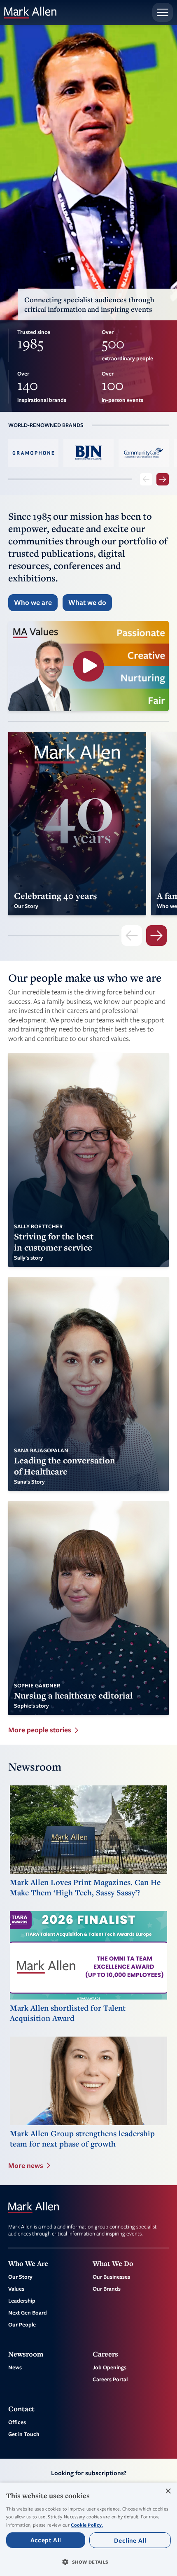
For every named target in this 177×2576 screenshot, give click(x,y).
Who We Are (28, 2263)
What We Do (113, 2263)
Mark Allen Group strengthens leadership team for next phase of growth (82, 2139)
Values (16, 2289)
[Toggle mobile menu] (163, 12)
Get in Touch (24, 2434)
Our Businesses (111, 2277)
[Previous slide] (146, 479)
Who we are (33, 602)
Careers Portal (110, 2379)
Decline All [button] (130, 2540)
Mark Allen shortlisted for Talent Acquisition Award (68, 2013)
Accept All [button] (46, 2540)
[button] (88, 2562)
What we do (87, 602)
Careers (105, 2354)
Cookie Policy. (87, 2525)
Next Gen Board (28, 2312)
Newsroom (26, 2354)
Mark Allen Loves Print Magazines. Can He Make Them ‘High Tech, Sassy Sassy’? (85, 1888)
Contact (21, 2409)
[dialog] (88, 2529)
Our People (22, 2324)
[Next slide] (163, 479)
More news (26, 2165)
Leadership (22, 2301)
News (15, 2367)
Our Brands (107, 2289)
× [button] (168, 2491)
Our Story (20, 2277)
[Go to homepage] (30, 13)
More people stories (40, 1730)
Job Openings (109, 2367)
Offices (17, 2422)
